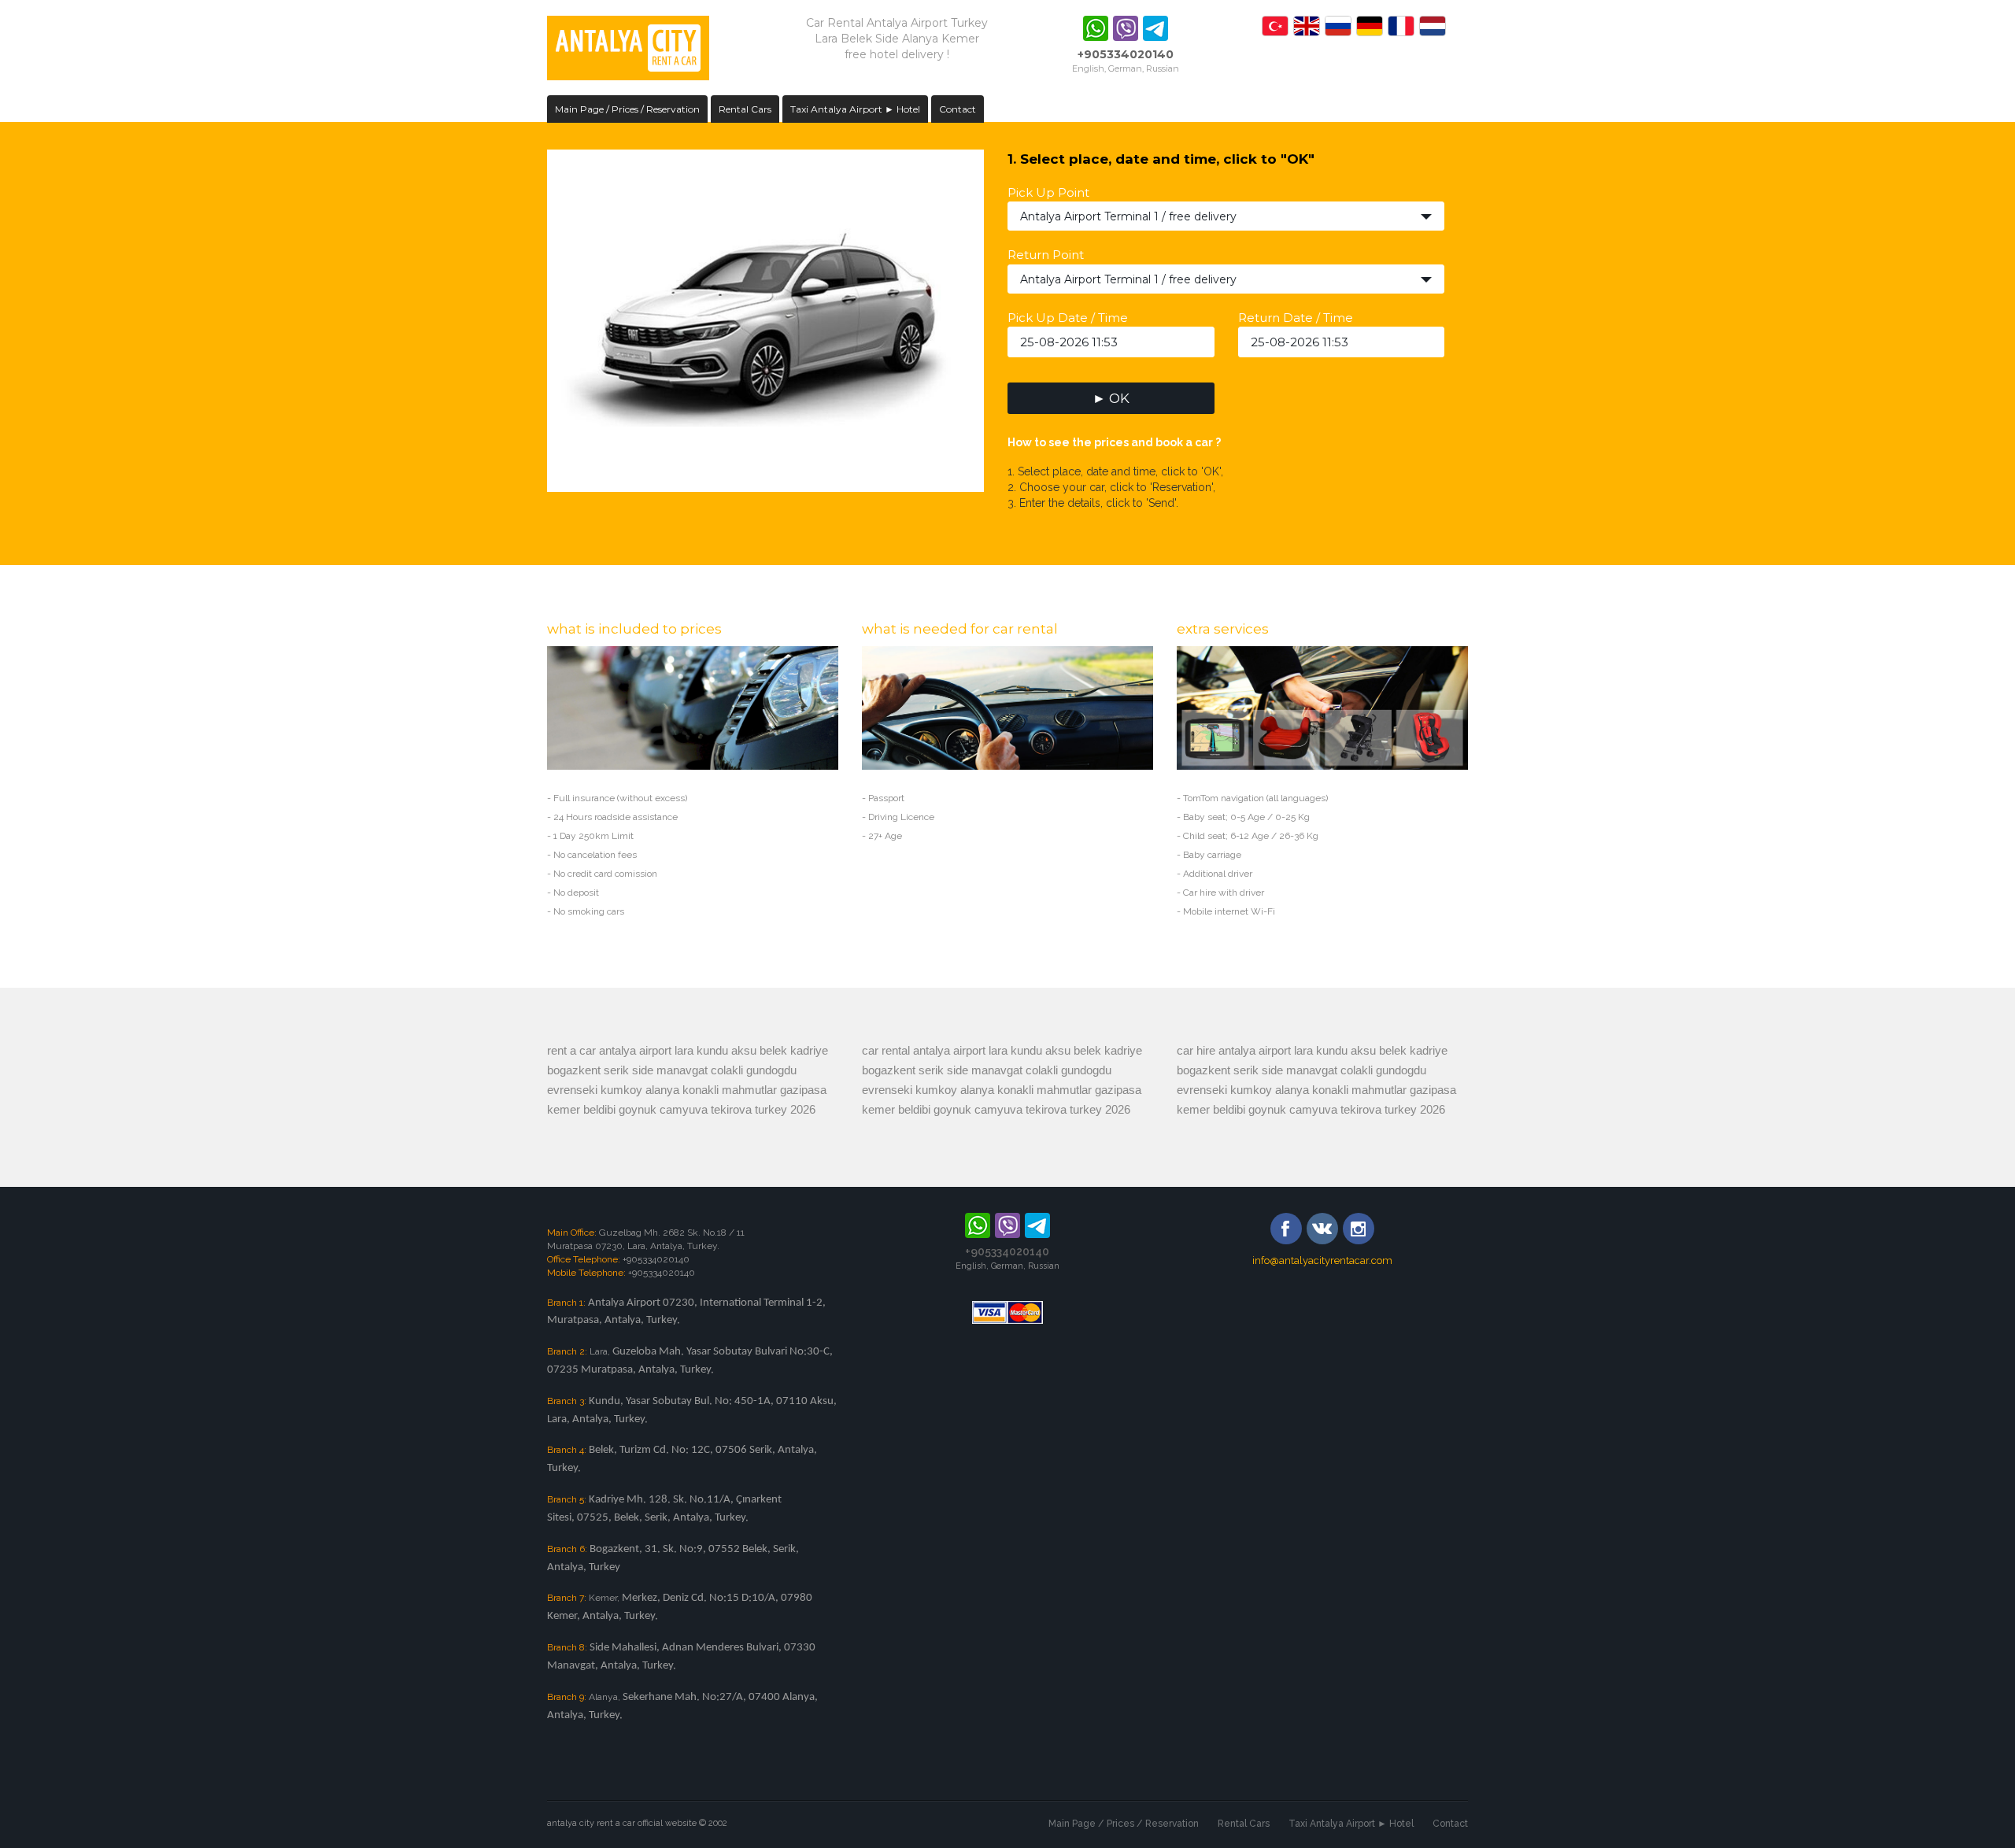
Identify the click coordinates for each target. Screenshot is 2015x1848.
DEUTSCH (1370, 26)
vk (1322, 1229)
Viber (1126, 28)
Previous (531, 316)
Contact (958, 109)
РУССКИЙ (1338, 26)
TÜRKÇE (1275, 26)
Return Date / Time (1296, 318)
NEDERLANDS (1433, 26)
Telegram (1155, 28)
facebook (1286, 1229)
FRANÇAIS (1401, 26)
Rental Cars (745, 109)
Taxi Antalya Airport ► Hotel (855, 109)
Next (1000, 316)
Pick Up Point (1048, 192)
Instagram (1359, 1229)
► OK (1111, 398)
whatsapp (1096, 28)
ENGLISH (1307, 26)
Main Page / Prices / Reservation (627, 109)
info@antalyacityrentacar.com (1322, 1260)
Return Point (1046, 255)
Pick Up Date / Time (1068, 318)
